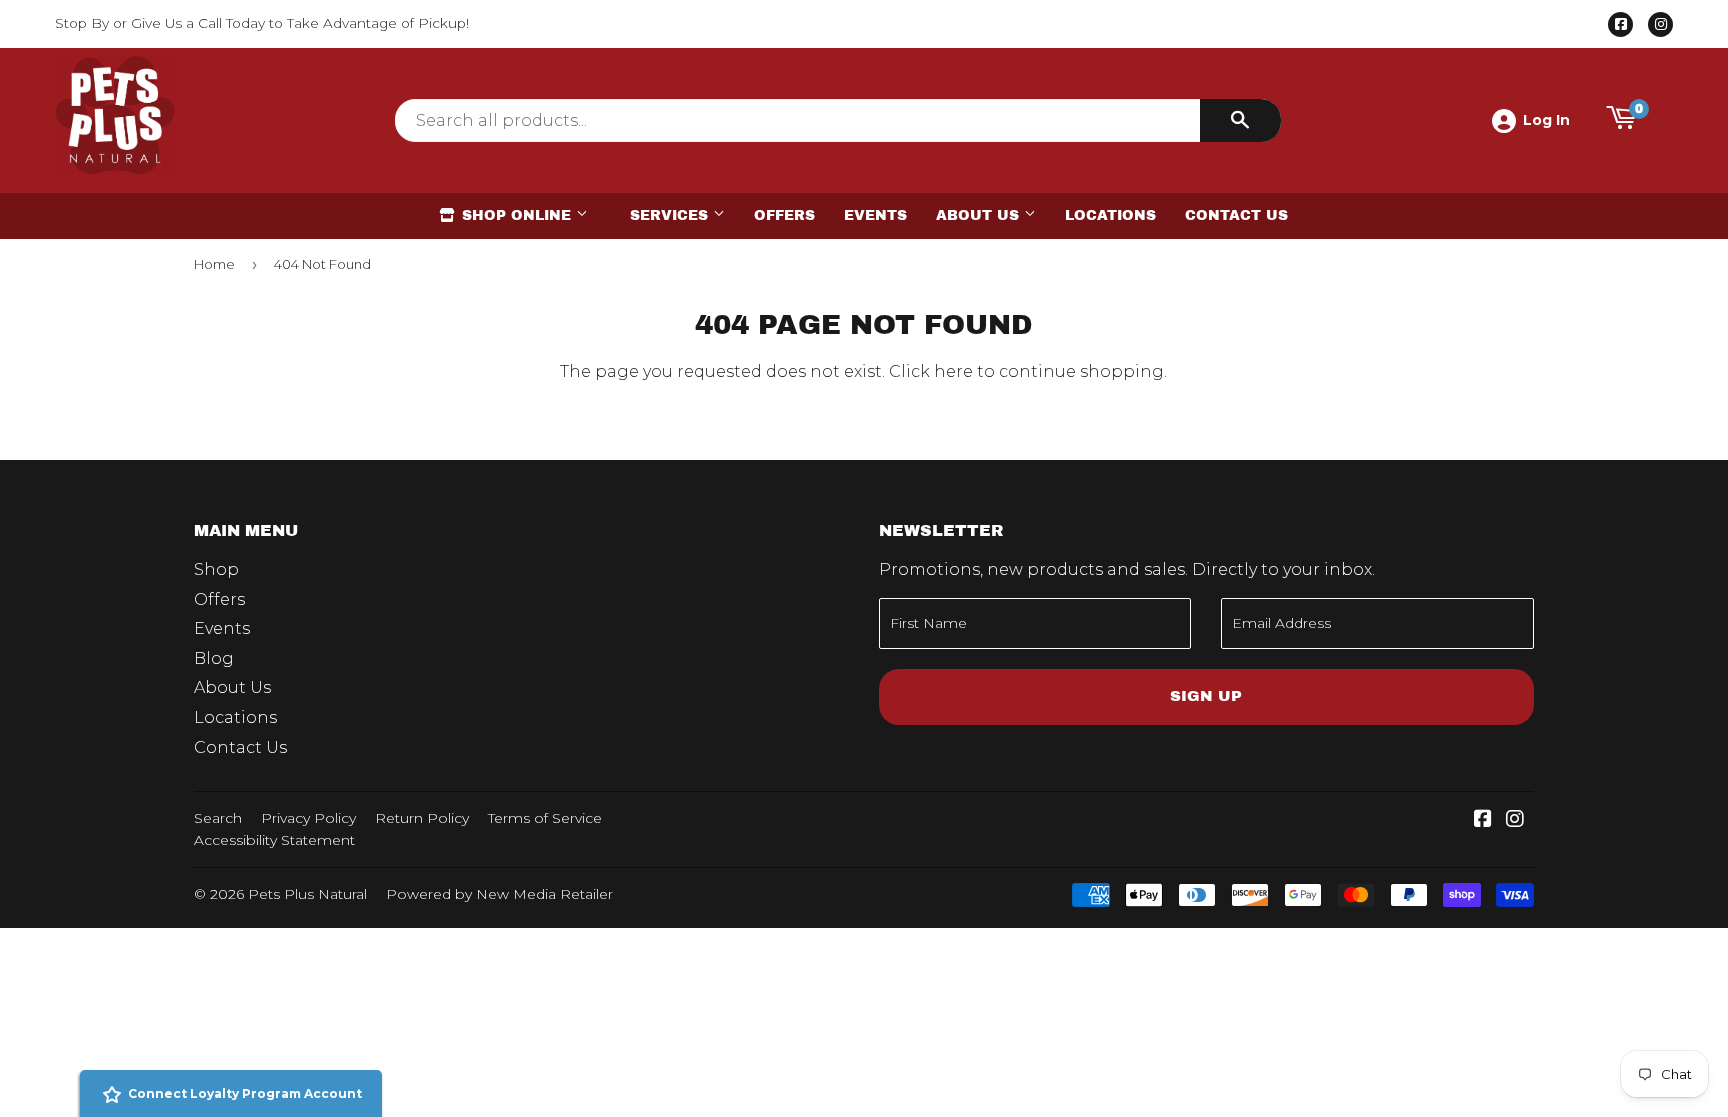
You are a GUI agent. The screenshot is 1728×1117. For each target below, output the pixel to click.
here (953, 371)
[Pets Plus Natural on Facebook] (1483, 820)
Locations (1110, 215)
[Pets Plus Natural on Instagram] (1515, 820)
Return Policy (422, 818)
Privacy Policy (308, 818)
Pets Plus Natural (307, 894)
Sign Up (1206, 696)
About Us (980, 215)
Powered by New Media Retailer (499, 894)
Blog (214, 658)
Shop (216, 569)
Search (218, 818)
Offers (784, 215)
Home (214, 264)
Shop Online (516, 215)
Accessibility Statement (274, 840)
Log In (1546, 120)
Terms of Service (545, 818)
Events (875, 215)
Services (671, 215)
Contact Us (1236, 215)
